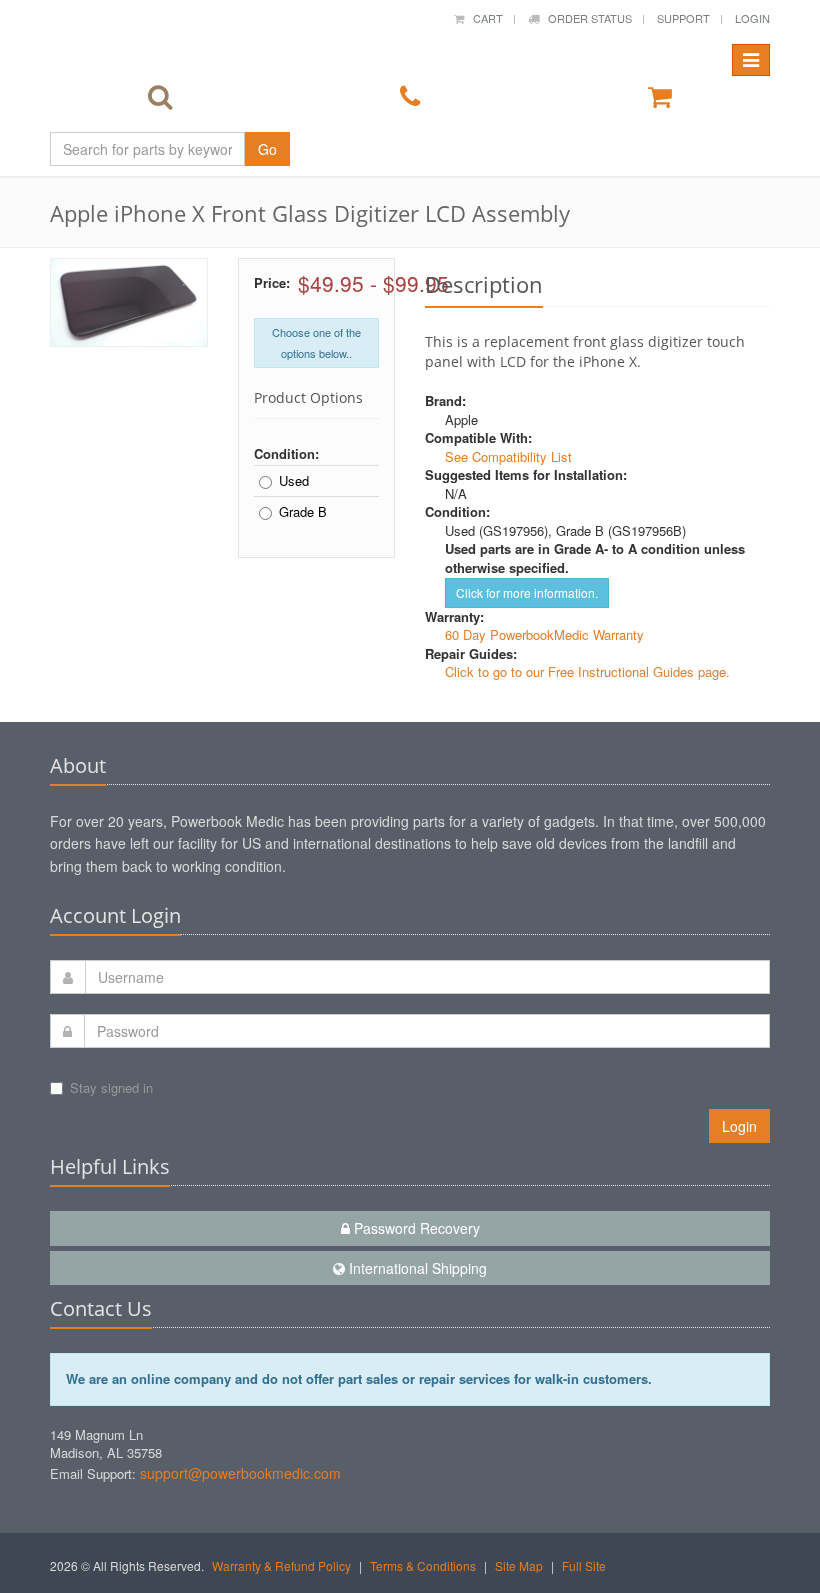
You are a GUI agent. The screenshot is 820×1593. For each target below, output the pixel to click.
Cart (483, 18)
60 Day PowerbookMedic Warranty (544, 634)
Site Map (519, 1565)
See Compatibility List (508, 456)
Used (294, 481)
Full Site (584, 1565)
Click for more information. (527, 592)
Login (752, 18)
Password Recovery (415, 1228)
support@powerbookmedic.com (240, 1473)
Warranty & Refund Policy (281, 1565)
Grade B (303, 512)
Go (267, 149)
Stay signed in (111, 1087)
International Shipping (416, 1268)
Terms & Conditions (423, 1565)
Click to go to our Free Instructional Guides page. (587, 671)
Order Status (585, 18)
